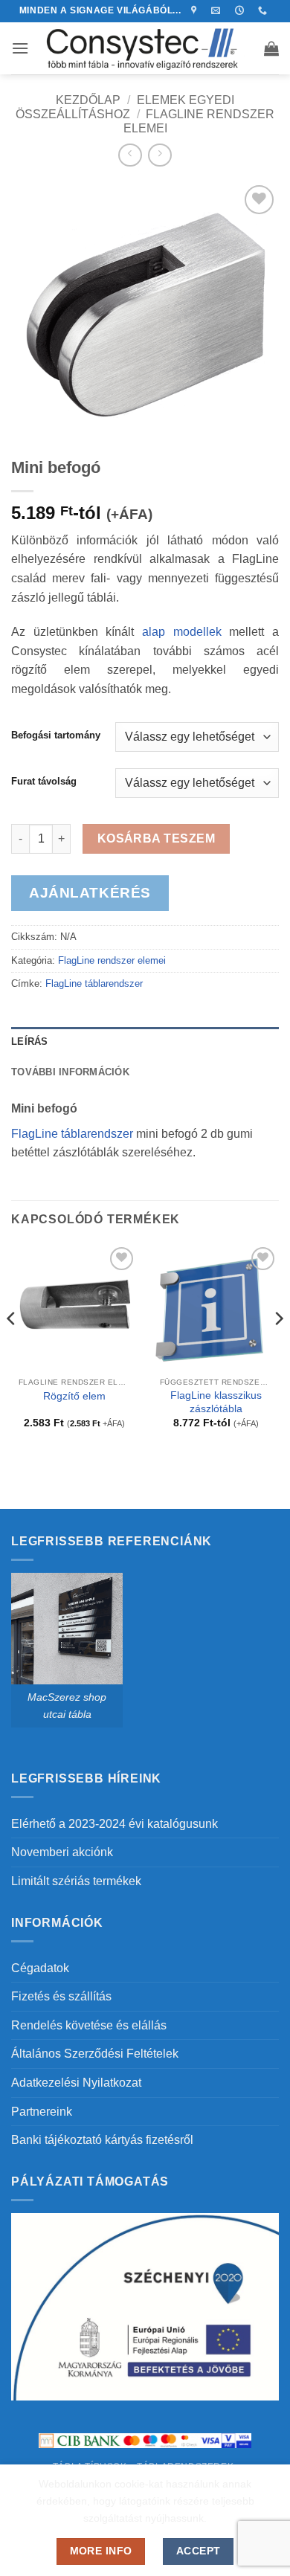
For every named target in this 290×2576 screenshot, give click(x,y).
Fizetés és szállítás (61, 1996)
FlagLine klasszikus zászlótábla (216, 1402)
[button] (20, 48)
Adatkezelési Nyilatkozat (76, 2083)
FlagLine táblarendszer (94, 983)
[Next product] (130, 155)
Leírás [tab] (30, 1041)
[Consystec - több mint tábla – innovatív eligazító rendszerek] (145, 48)
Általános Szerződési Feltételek (95, 2054)
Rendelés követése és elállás (89, 2025)
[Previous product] (159, 155)
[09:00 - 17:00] (241, 10)
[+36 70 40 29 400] (264, 10)
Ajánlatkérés (90, 893)
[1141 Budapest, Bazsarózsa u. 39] (196, 10)
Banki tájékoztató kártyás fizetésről (102, 2140)
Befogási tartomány (56, 735)
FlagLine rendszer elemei (112, 960)
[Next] (278, 1349)
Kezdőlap (88, 100)
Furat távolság (44, 782)
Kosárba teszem (157, 838)
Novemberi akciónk (62, 1852)
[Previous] (12, 1349)
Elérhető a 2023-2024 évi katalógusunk (115, 1824)
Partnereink (42, 2112)
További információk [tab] (70, 1072)
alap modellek (182, 632)
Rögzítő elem (74, 1396)
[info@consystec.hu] (217, 10)
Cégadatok (40, 1968)
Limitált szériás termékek (76, 1881)
